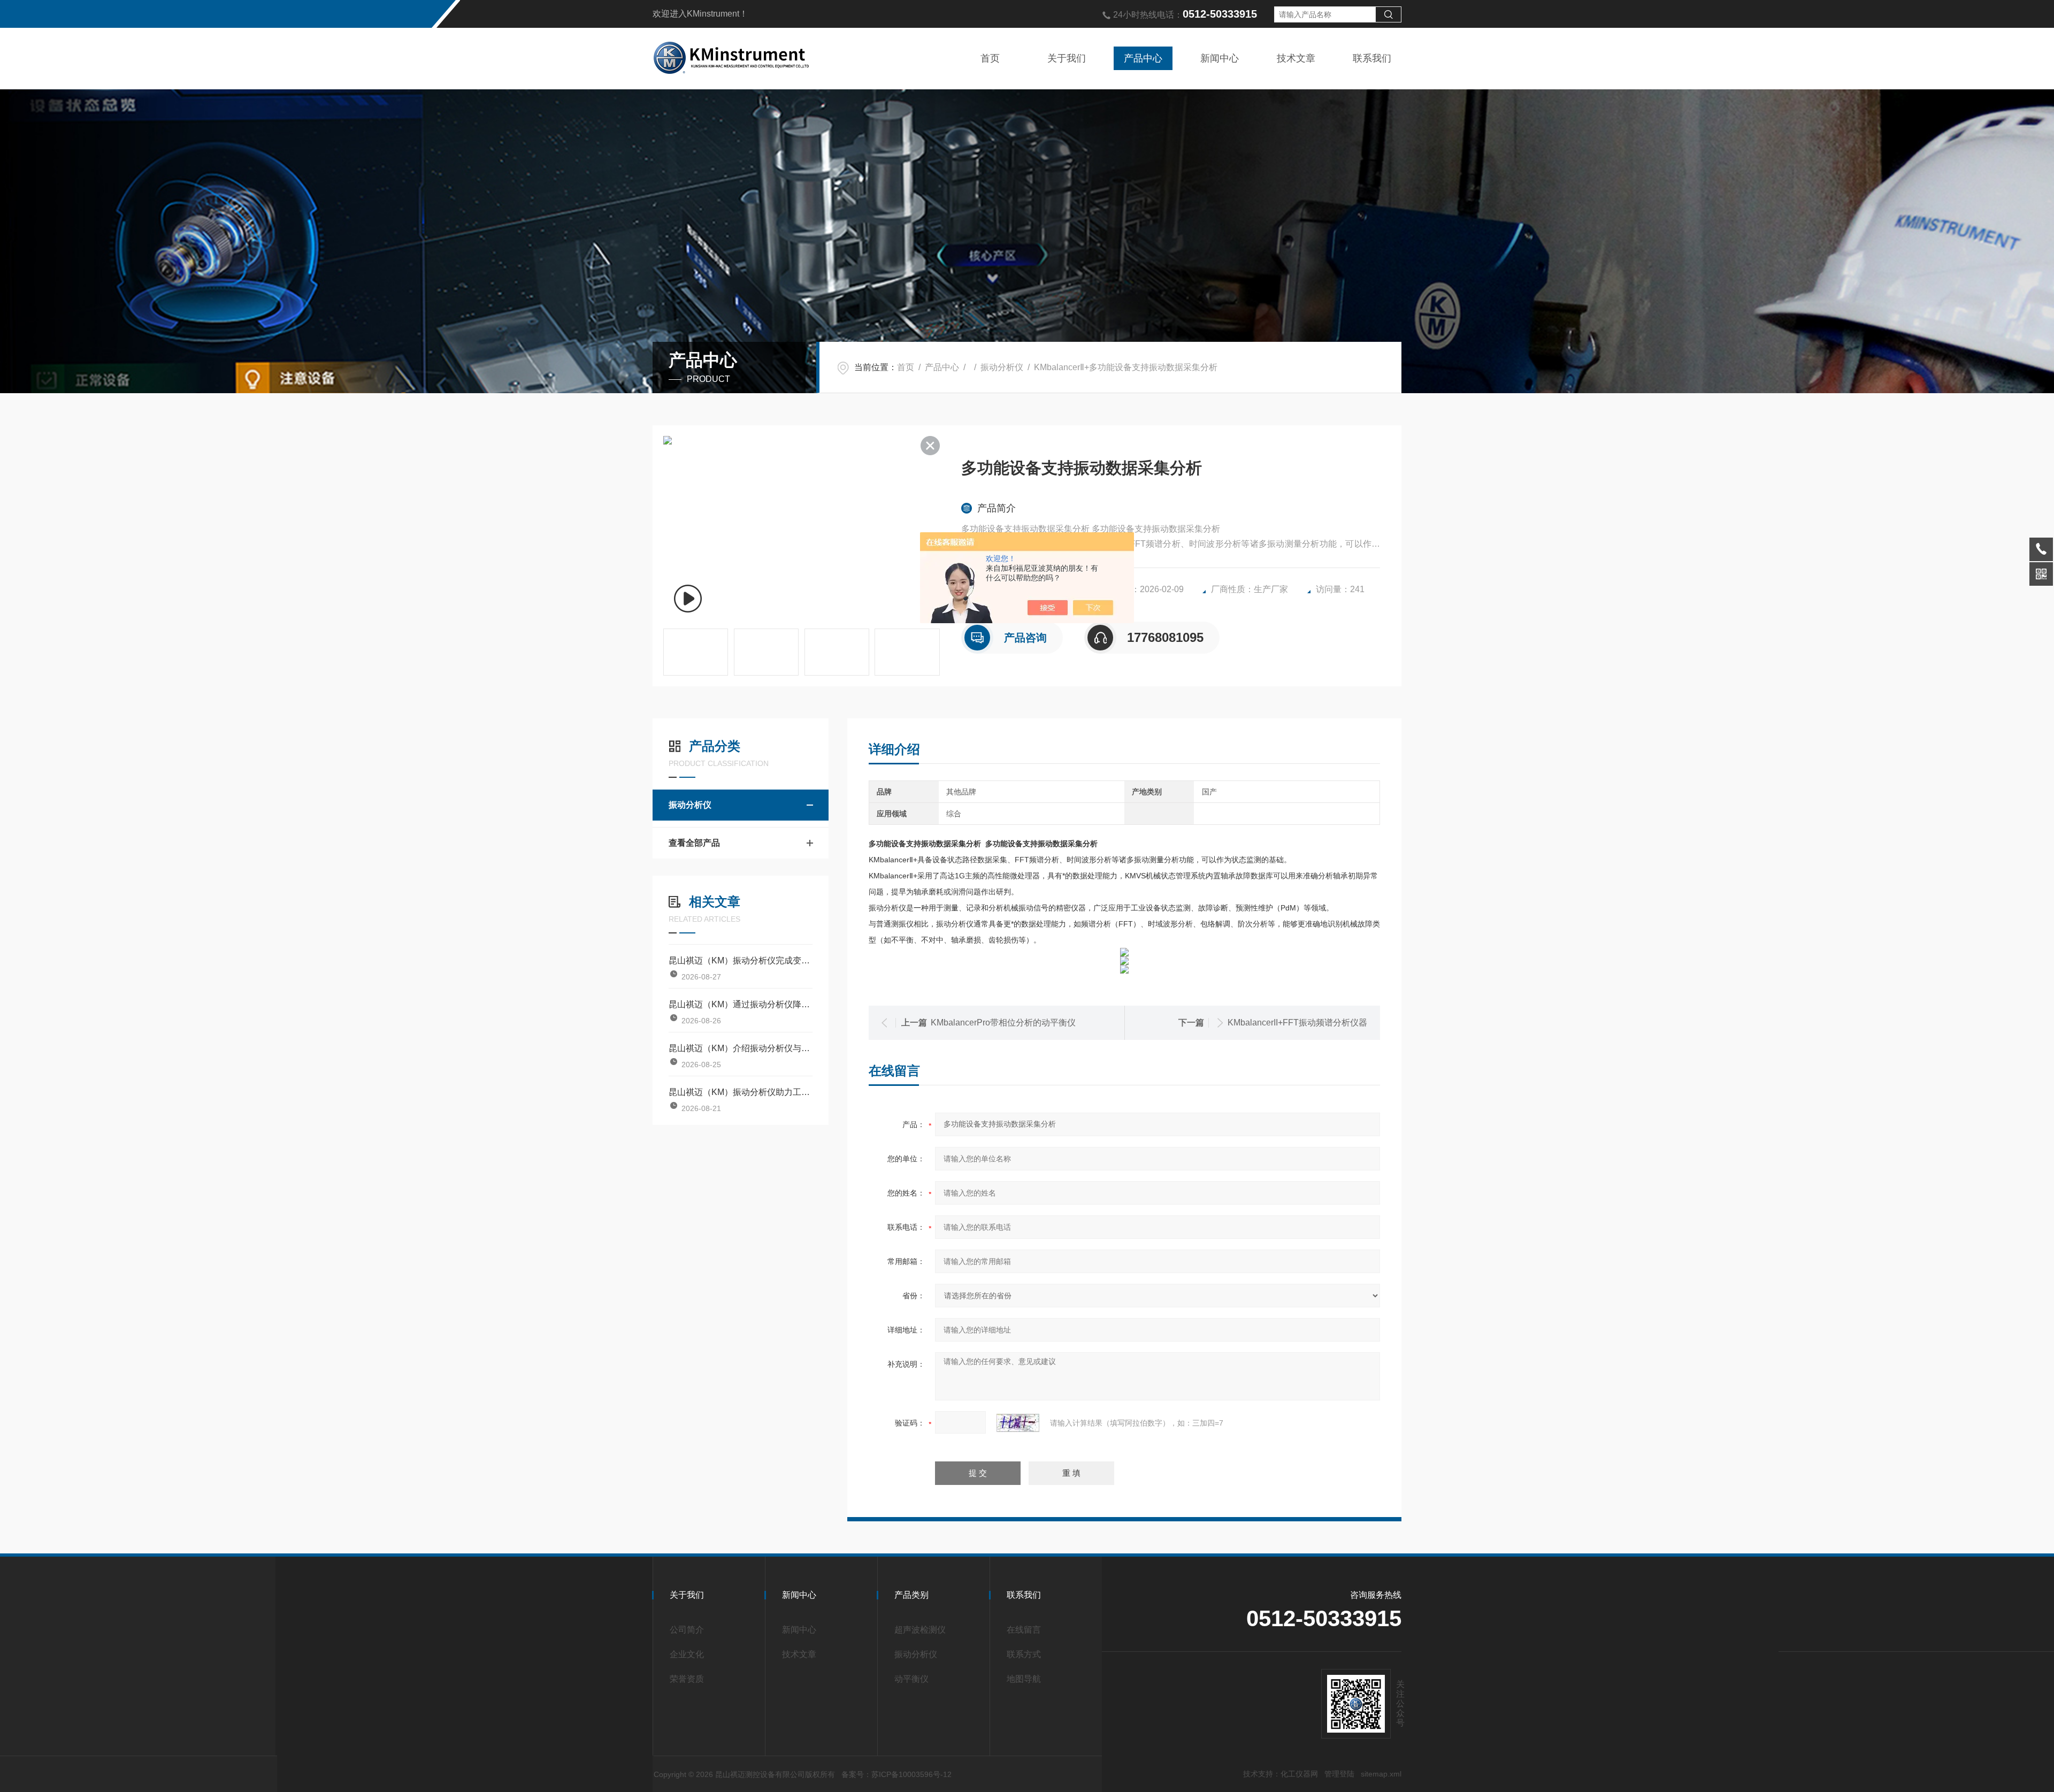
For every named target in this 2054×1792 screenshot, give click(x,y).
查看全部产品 (694, 843)
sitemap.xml (1381, 1774)
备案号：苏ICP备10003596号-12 (896, 1774)
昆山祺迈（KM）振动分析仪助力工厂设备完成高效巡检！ (741, 1092)
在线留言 (1024, 1630)
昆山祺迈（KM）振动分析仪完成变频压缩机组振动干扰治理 (741, 960)
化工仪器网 (1299, 1774)
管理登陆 (1339, 1774)
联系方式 (1024, 1654)
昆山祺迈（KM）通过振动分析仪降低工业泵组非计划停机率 (741, 1004)
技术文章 (1296, 58)
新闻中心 (1220, 58)
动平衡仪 (911, 1679)
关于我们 (1067, 58)
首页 (990, 58)
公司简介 (687, 1630)
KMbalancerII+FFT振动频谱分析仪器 (1297, 1023)
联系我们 (1372, 58)
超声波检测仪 (920, 1630)
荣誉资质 (687, 1679)
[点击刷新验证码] (1018, 1423)
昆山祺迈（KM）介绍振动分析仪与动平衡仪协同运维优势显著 (741, 1048)
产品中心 (1143, 58)
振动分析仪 (1002, 367)
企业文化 (687, 1654)
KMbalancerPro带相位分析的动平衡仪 (1003, 1023)
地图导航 (1024, 1679)
